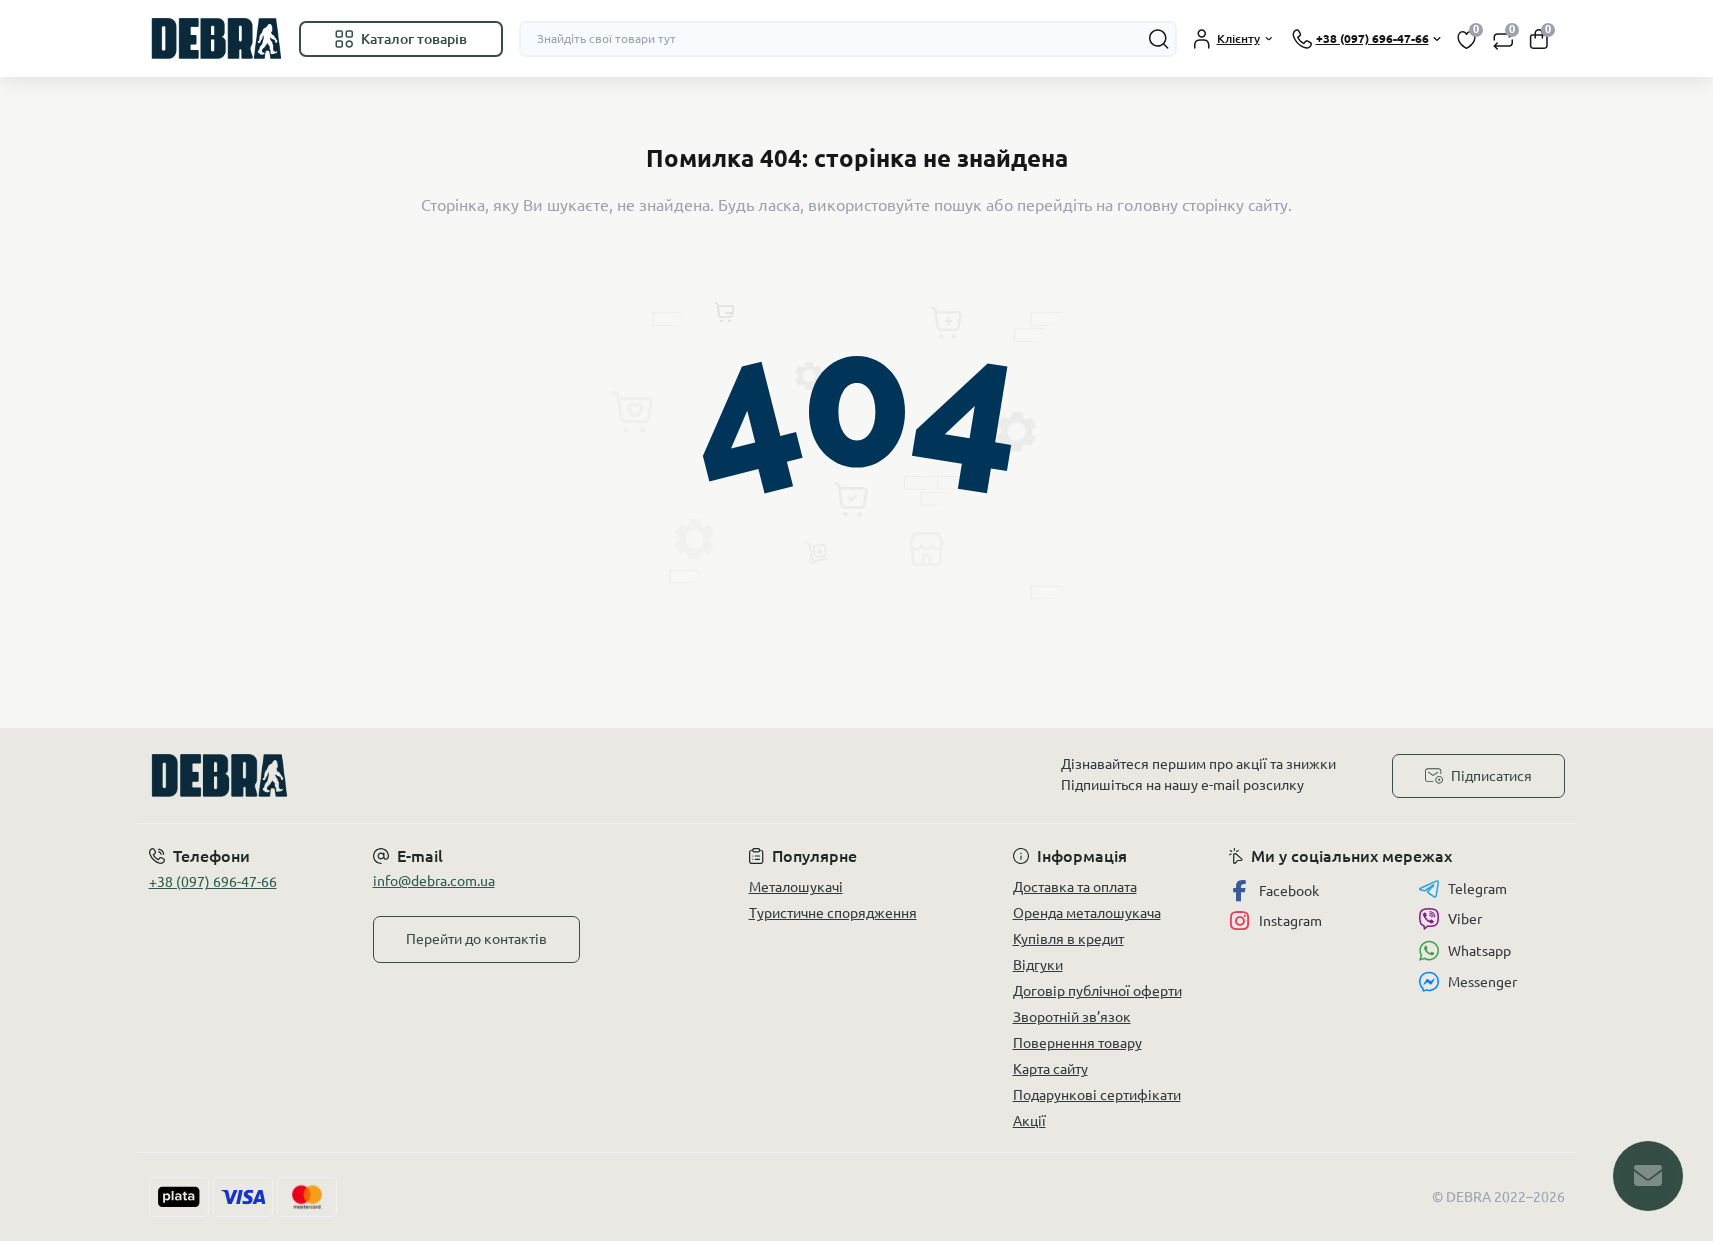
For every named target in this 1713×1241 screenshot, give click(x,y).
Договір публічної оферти (1097, 991)
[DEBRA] (497, 775)
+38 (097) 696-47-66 (213, 882)
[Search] (1159, 39)
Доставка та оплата (1075, 887)
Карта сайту (1050, 1069)
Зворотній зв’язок (1072, 1017)
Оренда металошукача (1087, 913)
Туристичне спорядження (833, 913)
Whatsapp (1479, 951)
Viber (1465, 919)
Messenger (1482, 982)
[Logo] (216, 38)
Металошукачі (796, 887)
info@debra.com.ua (434, 881)
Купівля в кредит (1068, 939)
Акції (1029, 1121)
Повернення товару (1077, 1043)
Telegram (1477, 889)
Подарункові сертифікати (1097, 1095)
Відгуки (1038, 965)
